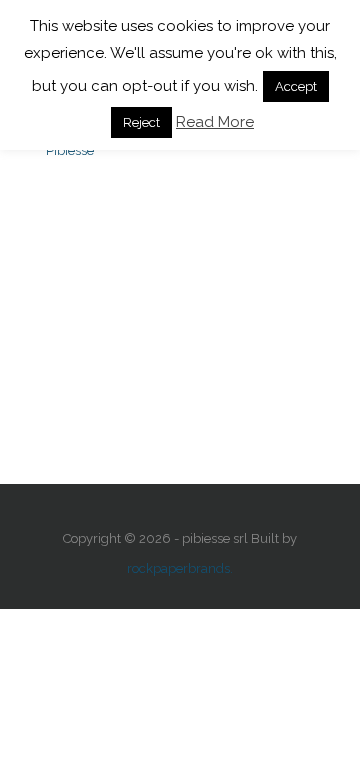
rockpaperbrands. (180, 568)
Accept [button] (296, 86)
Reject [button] (141, 122)
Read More (215, 122)
